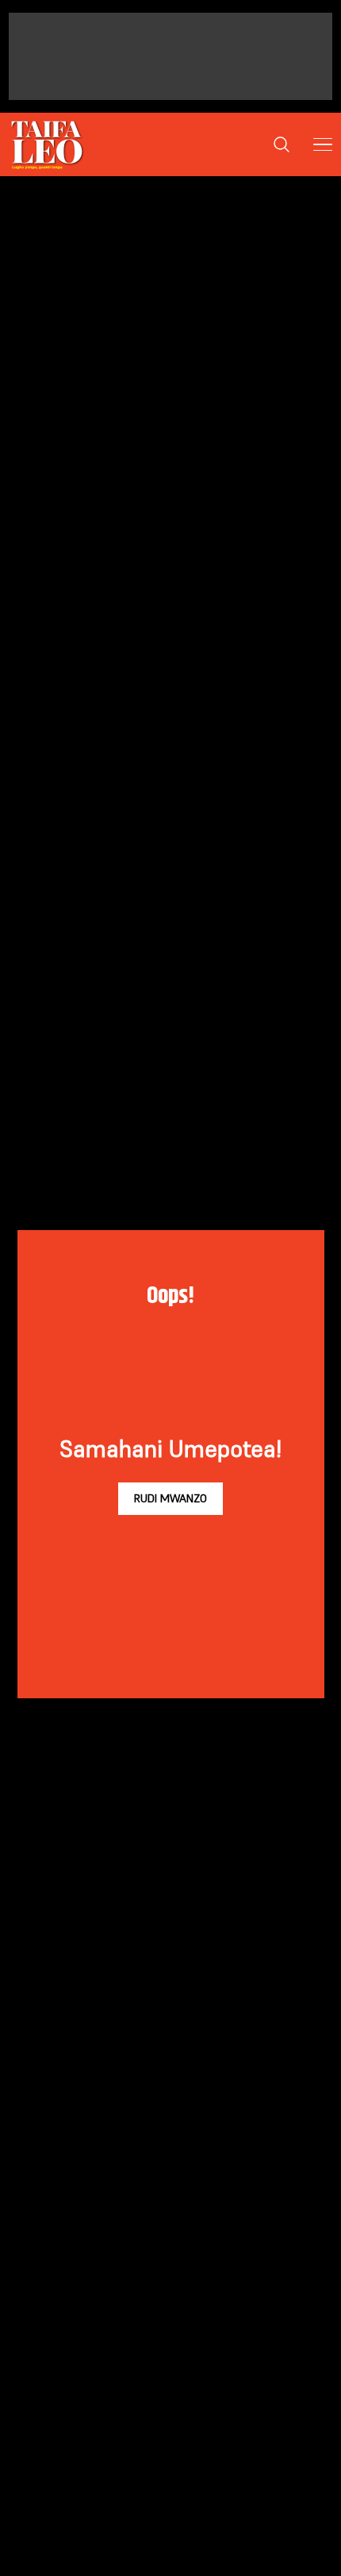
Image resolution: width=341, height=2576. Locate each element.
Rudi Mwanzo (170, 1498)
